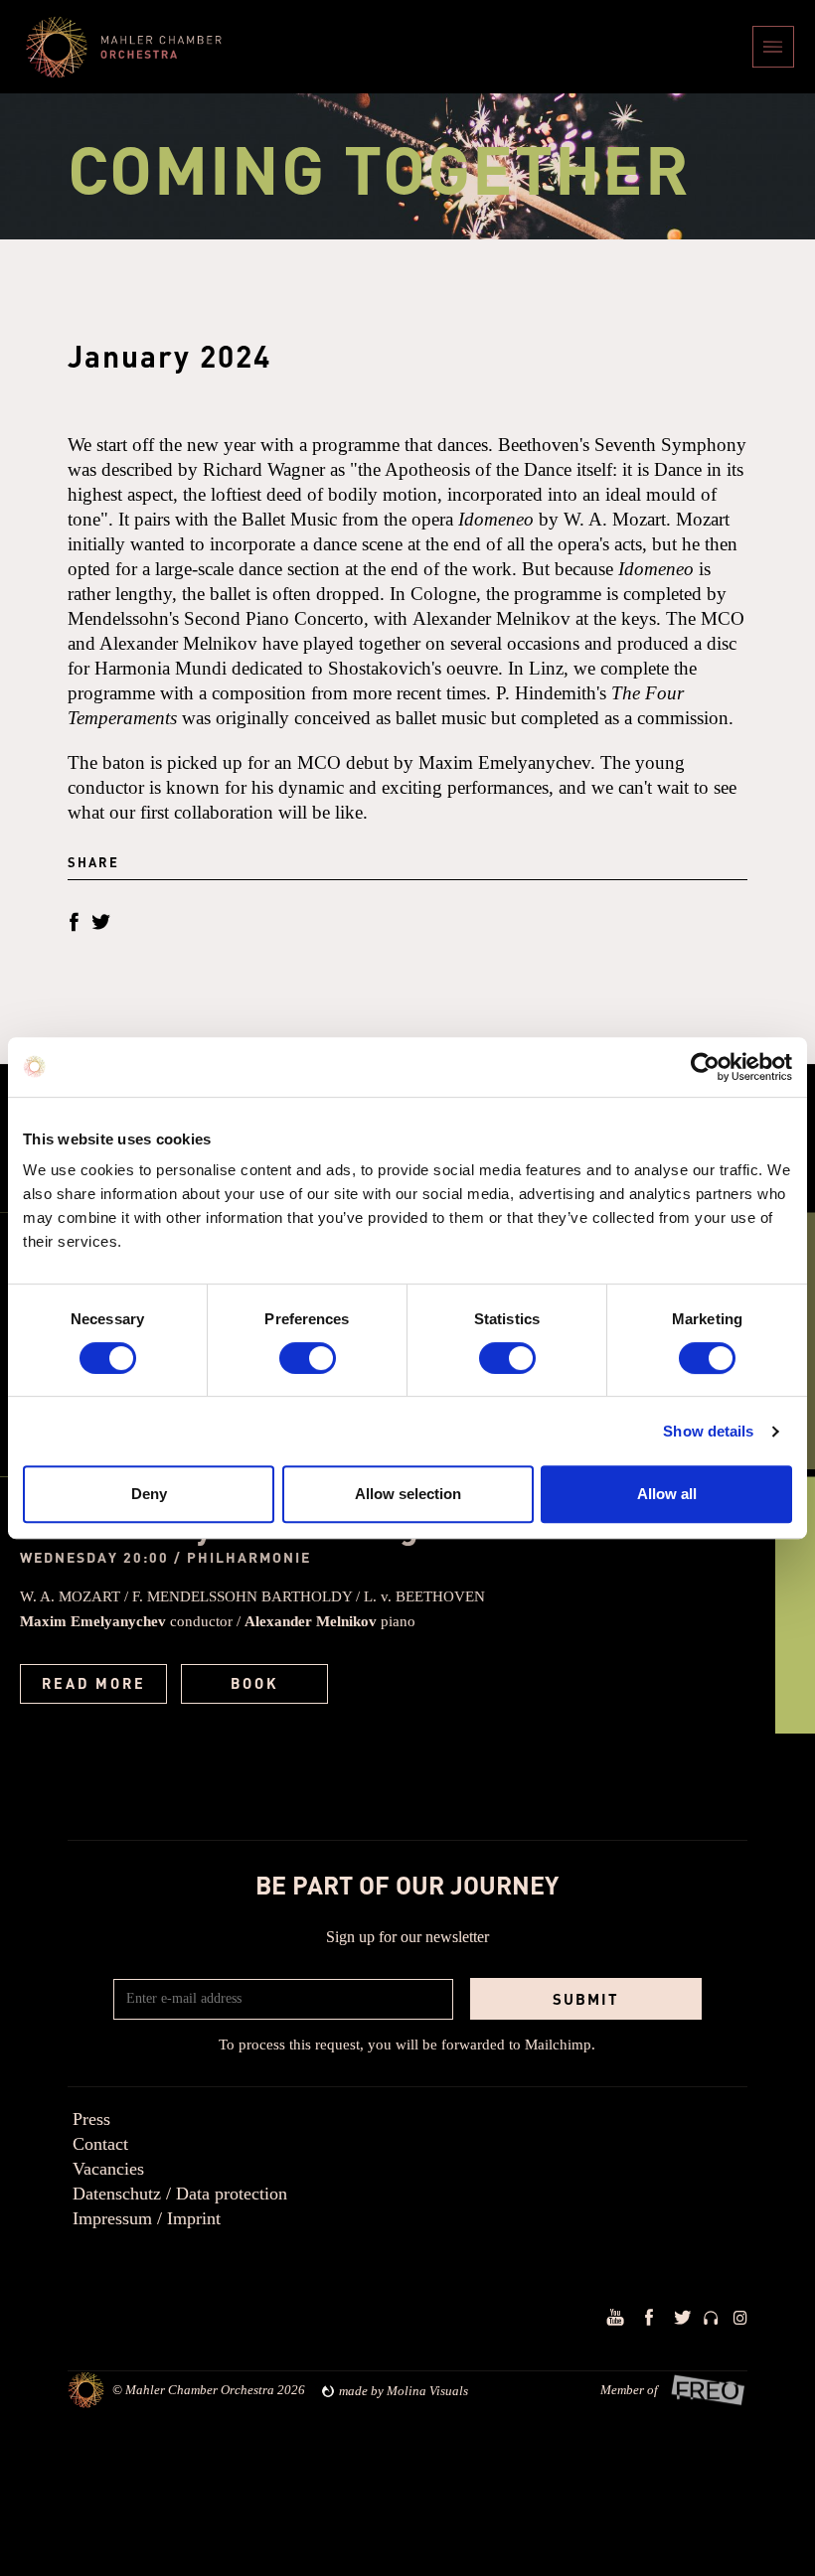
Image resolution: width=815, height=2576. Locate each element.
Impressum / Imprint (147, 2218)
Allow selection (408, 1494)
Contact (100, 2144)
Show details (708, 1431)
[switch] (308, 1358)
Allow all (667, 1494)
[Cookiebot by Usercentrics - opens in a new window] (705, 1067)
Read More (94, 1683)
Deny (149, 1494)
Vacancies (108, 2169)
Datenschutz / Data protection (180, 2194)
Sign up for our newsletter (407, 1937)
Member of (629, 2390)
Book (255, 1683)
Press (91, 2119)
